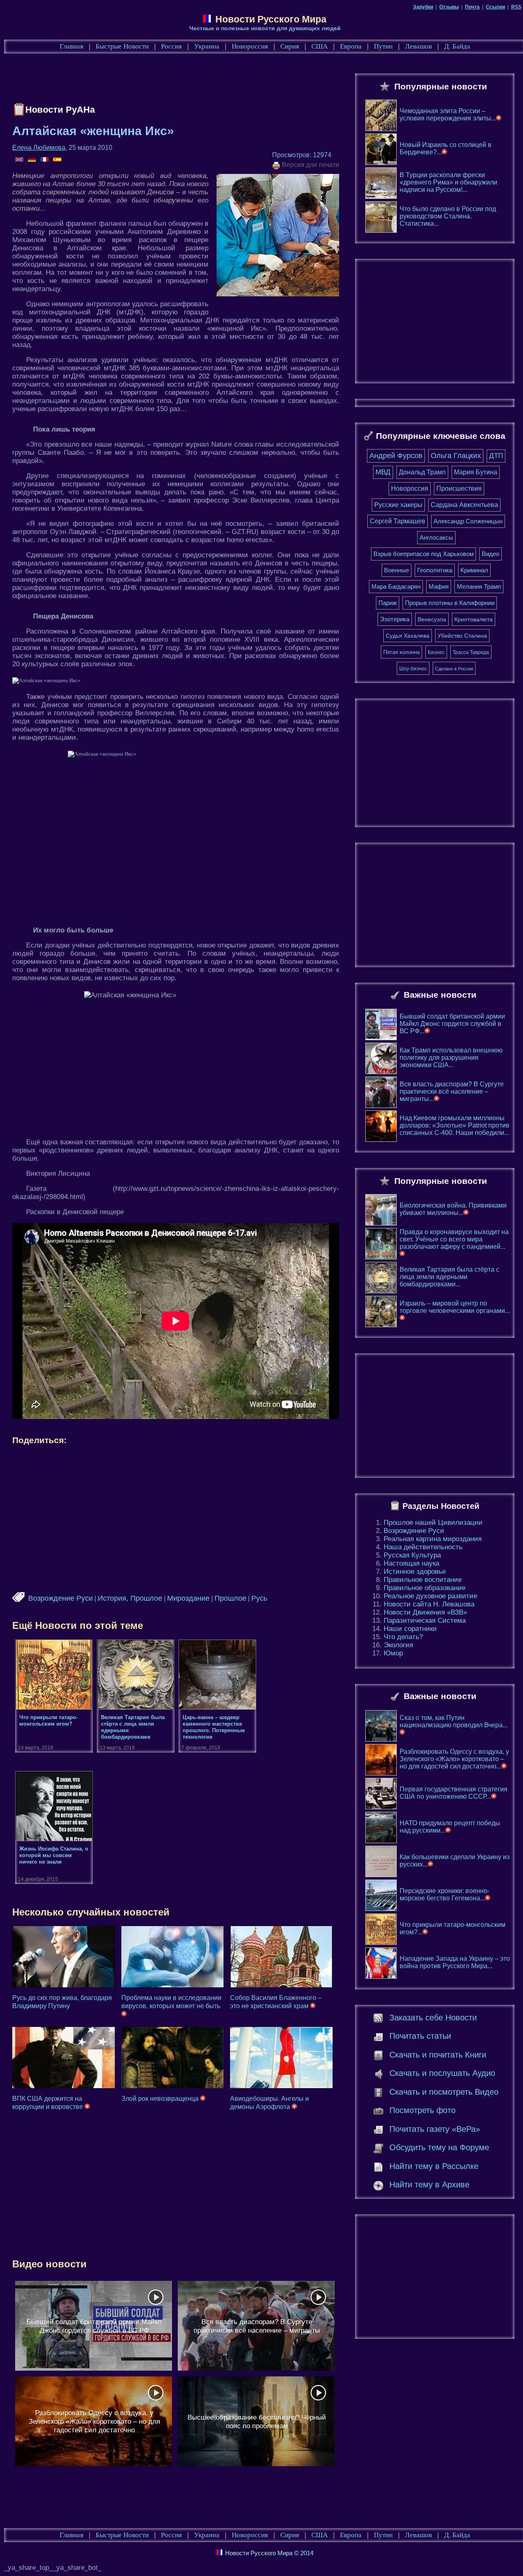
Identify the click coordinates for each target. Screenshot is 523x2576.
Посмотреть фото (422, 2110)
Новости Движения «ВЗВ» (425, 1612)
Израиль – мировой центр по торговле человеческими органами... (455, 1307)
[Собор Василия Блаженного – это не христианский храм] (281, 1957)
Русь (259, 1598)
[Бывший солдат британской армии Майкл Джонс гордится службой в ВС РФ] (94, 2326)
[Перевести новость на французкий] (45, 160)
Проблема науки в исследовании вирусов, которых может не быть (172, 2002)
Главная (72, 46)
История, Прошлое (130, 1598)
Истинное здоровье (415, 1572)
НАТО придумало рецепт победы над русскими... (450, 1827)
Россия (171, 46)
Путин (383, 46)
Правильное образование (425, 1588)
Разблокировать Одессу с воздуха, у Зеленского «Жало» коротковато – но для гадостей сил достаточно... (454, 1759)
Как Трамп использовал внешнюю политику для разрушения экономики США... (451, 1058)
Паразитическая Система (425, 1621)
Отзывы (449, 7)
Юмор (393, 1653)
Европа (351, 46)
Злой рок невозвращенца (161, 2099)
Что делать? (403, 1637)
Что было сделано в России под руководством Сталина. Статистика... (448, 216)
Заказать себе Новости (433, 2018)
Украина (207, 46)
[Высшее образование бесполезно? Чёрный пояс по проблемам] (256, 2421)
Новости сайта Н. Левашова (429, 1604)
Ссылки (495, 7)
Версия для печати (310, 165)
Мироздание (188, 1598)
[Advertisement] (161, 80)
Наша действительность (423, 1547)
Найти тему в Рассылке (434, 2166)
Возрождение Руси (60, 1598)
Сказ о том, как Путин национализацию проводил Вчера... (454, 1721)
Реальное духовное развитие (430, 1596)
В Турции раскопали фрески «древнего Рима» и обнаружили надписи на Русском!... (448, 182)
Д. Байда (457, 46)
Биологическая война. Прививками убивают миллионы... (453, 1209)
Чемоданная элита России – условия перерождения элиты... (448, 115)
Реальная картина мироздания (433, 1539)
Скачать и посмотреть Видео (444, 2092)
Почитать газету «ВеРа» (435, 2129)
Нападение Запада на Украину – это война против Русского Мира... (455, 1962)
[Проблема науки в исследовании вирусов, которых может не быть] (173, 1957)
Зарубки (423, 7)
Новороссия (250, 46)
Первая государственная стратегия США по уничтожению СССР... (454, 1793)
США (320, 46)
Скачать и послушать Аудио (442, 2073)
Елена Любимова (39, 148)
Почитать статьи (420, 2036)
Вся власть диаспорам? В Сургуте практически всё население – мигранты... (452, 1091)
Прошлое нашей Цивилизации (433, 1523)
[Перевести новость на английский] (20, 160)
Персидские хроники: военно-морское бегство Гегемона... (445, 1894)
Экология (398, 1645)
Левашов (418, 46)
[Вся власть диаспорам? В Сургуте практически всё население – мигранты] (256, 2326)
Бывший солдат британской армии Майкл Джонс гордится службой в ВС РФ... (452, 1024)
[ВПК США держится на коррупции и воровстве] (64, 2058)
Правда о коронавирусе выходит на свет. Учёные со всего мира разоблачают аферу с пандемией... (454, 1239)
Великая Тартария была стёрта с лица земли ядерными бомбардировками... (449, 1277)
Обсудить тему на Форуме (439, 2147)
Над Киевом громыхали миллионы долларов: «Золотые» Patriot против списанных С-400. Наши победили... (455, 1125)
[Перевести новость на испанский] (57, 160)
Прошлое (230, 1598)
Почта (472, 7)
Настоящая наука (411, 1563)
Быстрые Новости (122, 46)
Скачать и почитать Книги (438, 2055)
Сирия (290, 46)
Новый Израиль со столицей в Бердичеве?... (446, 148)
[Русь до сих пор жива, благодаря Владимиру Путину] (64, 1957)
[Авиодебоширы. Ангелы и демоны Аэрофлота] (281, 2058)
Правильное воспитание (423, 1580)
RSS (516, 7)
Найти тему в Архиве (429, 2184)
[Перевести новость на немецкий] (32, 160)
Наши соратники (410, 1629)
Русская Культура (412, 1555)
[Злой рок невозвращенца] (173, 2058)
